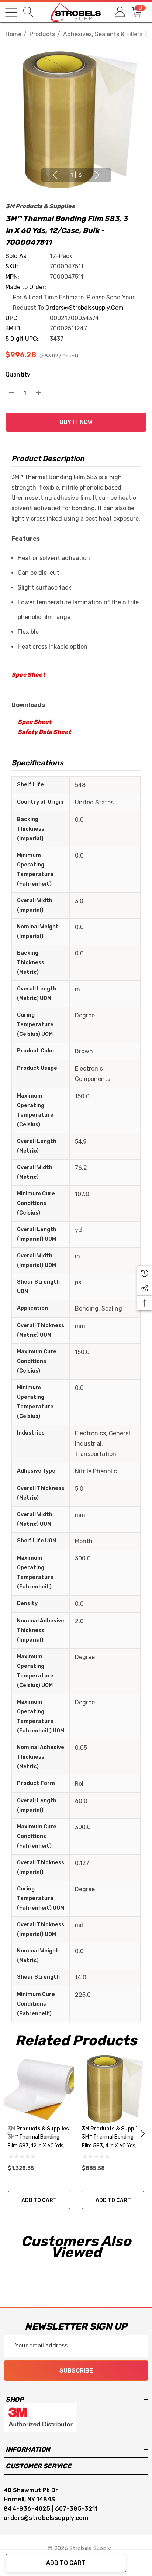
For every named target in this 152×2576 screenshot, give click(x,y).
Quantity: (19, 375)
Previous (55, 175)
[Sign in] (119, 12)
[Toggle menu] (11, 12)
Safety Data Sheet (44, 732)
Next (97, 175)
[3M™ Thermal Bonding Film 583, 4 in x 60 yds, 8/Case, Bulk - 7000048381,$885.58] (113, 2089)
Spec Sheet (28, 675)
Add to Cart (66, 2563)
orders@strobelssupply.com (84, 308)
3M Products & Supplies (40, 206)
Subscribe (76, 2371)
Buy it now (76, 422)
